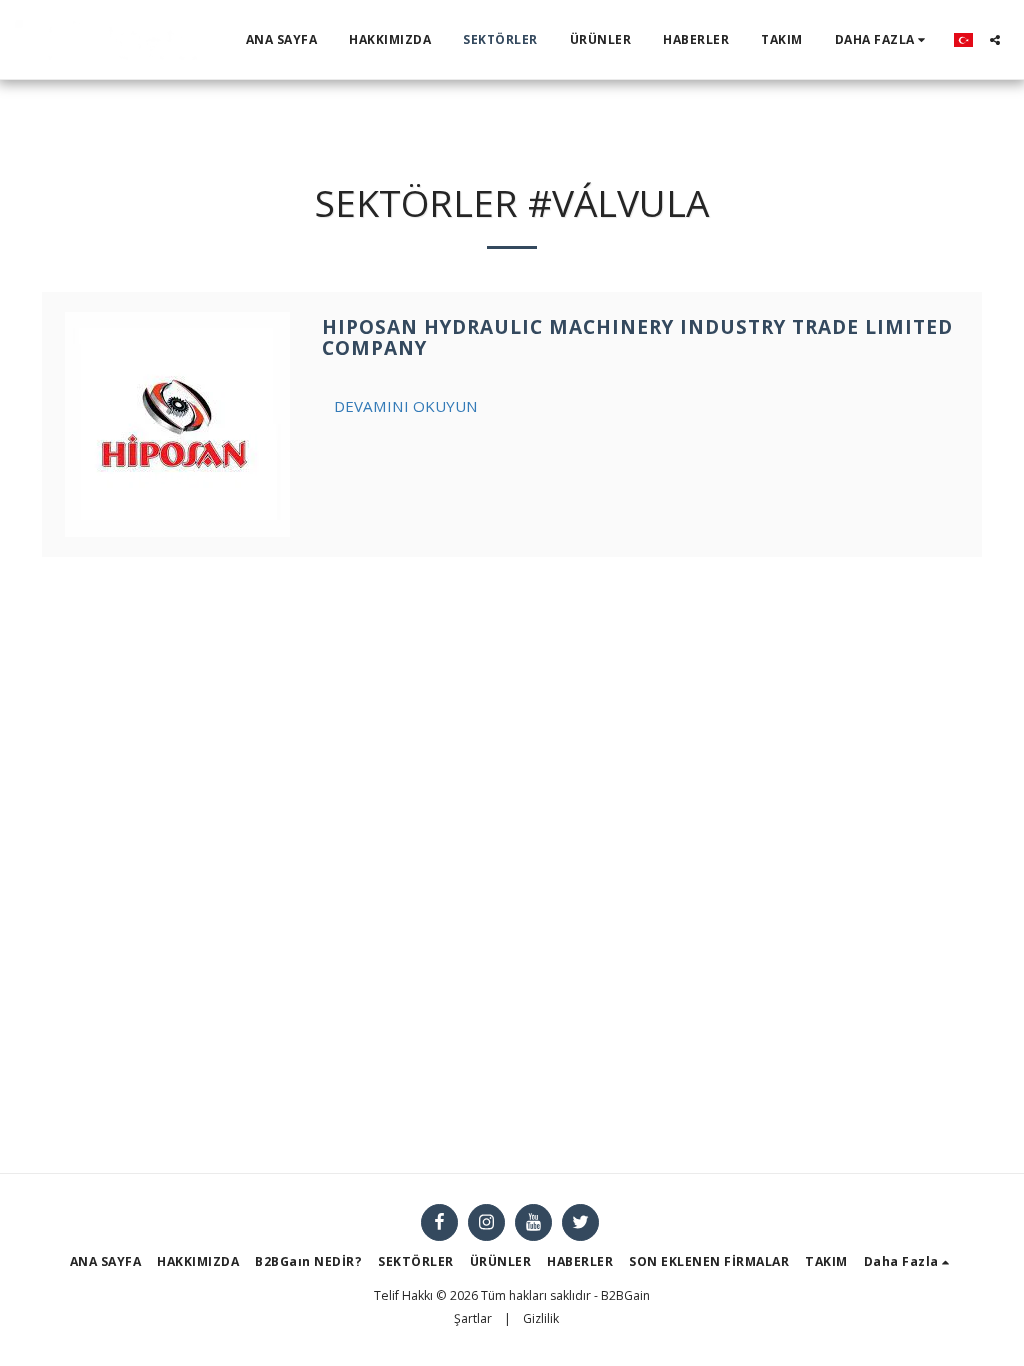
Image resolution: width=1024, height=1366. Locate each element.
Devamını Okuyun (406, 406)
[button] (995, 40)
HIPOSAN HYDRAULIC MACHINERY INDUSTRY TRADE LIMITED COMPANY (637, 337)
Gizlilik (541, 1318)
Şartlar (473, 1318)
